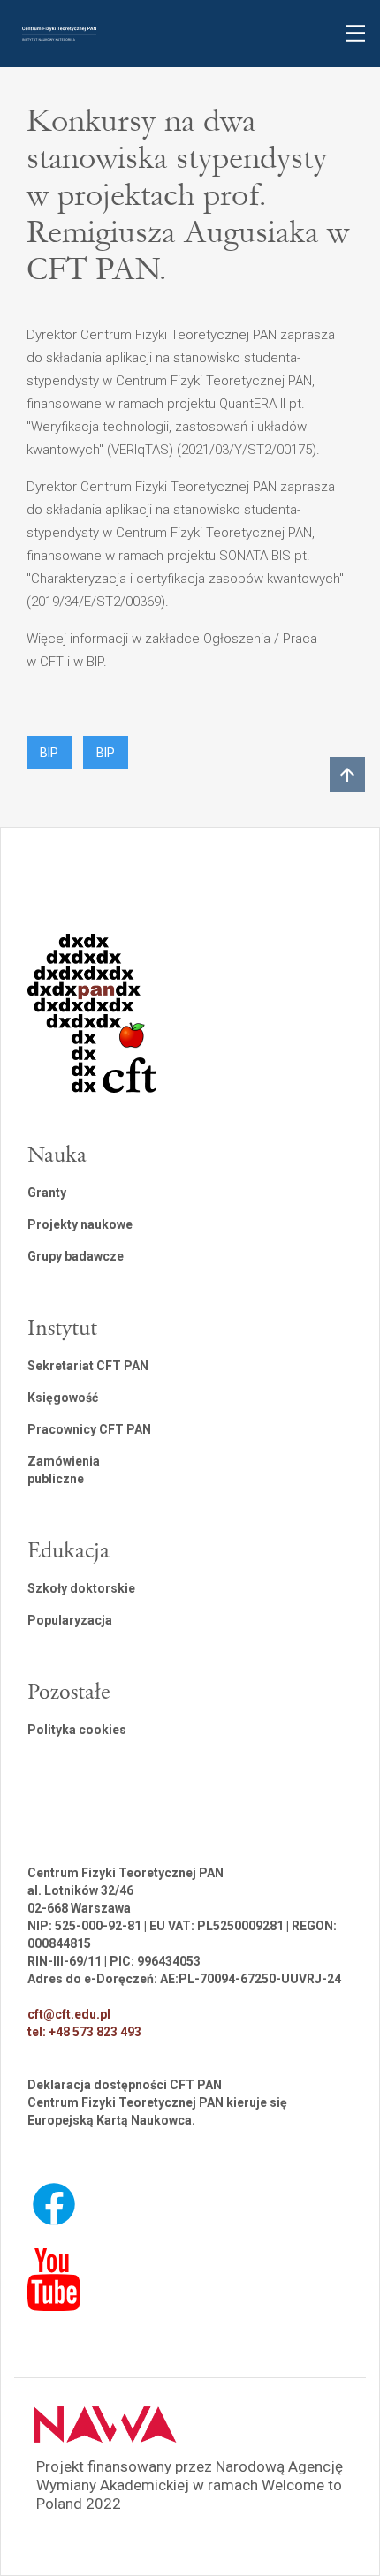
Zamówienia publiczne (64, 1470)
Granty (47, 1193)
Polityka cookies (77, 1730)
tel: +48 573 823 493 (84, 2032)
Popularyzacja (70, 1620)
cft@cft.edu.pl (69, 2014)
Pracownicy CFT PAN (89, 1429)
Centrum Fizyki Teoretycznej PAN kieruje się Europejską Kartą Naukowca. (157, 2111)
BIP (49, 753)
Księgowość (63, 1398)
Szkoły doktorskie (81, 1588)
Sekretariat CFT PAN (88, 1366)
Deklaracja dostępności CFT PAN (125, 2085)
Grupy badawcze (76, 1256)
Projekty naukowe (80, 1224)
